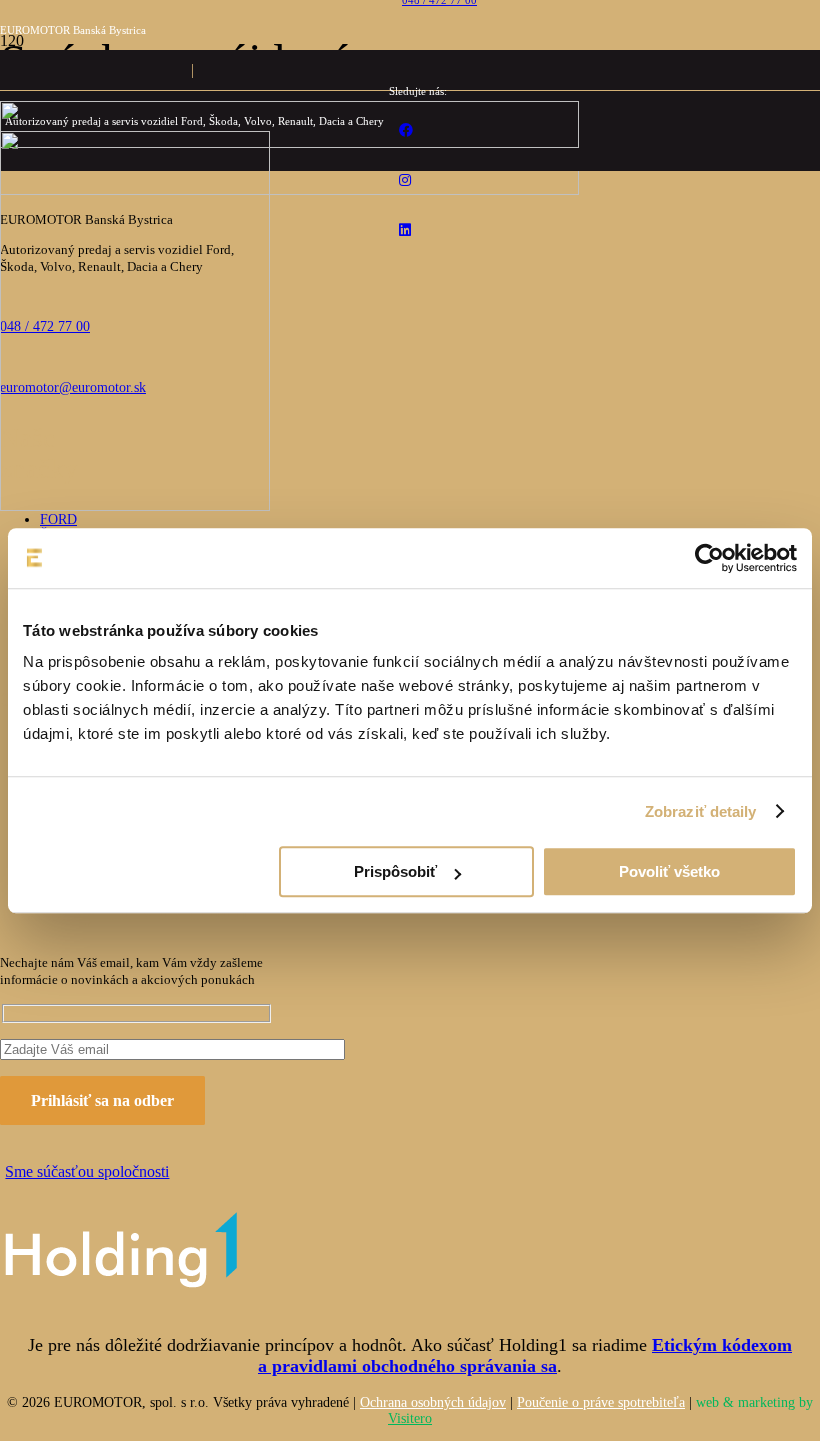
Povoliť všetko (669, 871)
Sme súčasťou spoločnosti (87, 1171)
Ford (58, 519)
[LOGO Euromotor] (289, 142)
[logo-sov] (135, 505)
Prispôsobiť (395, 871)
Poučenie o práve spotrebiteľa (601, 1402)
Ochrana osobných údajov (433, 1402)
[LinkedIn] (405, 230)
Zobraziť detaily (701, 811)
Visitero (410, 1418)
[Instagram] (405, 180)
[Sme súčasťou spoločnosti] (136, 1254)
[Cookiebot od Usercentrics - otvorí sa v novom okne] (709, 558)
